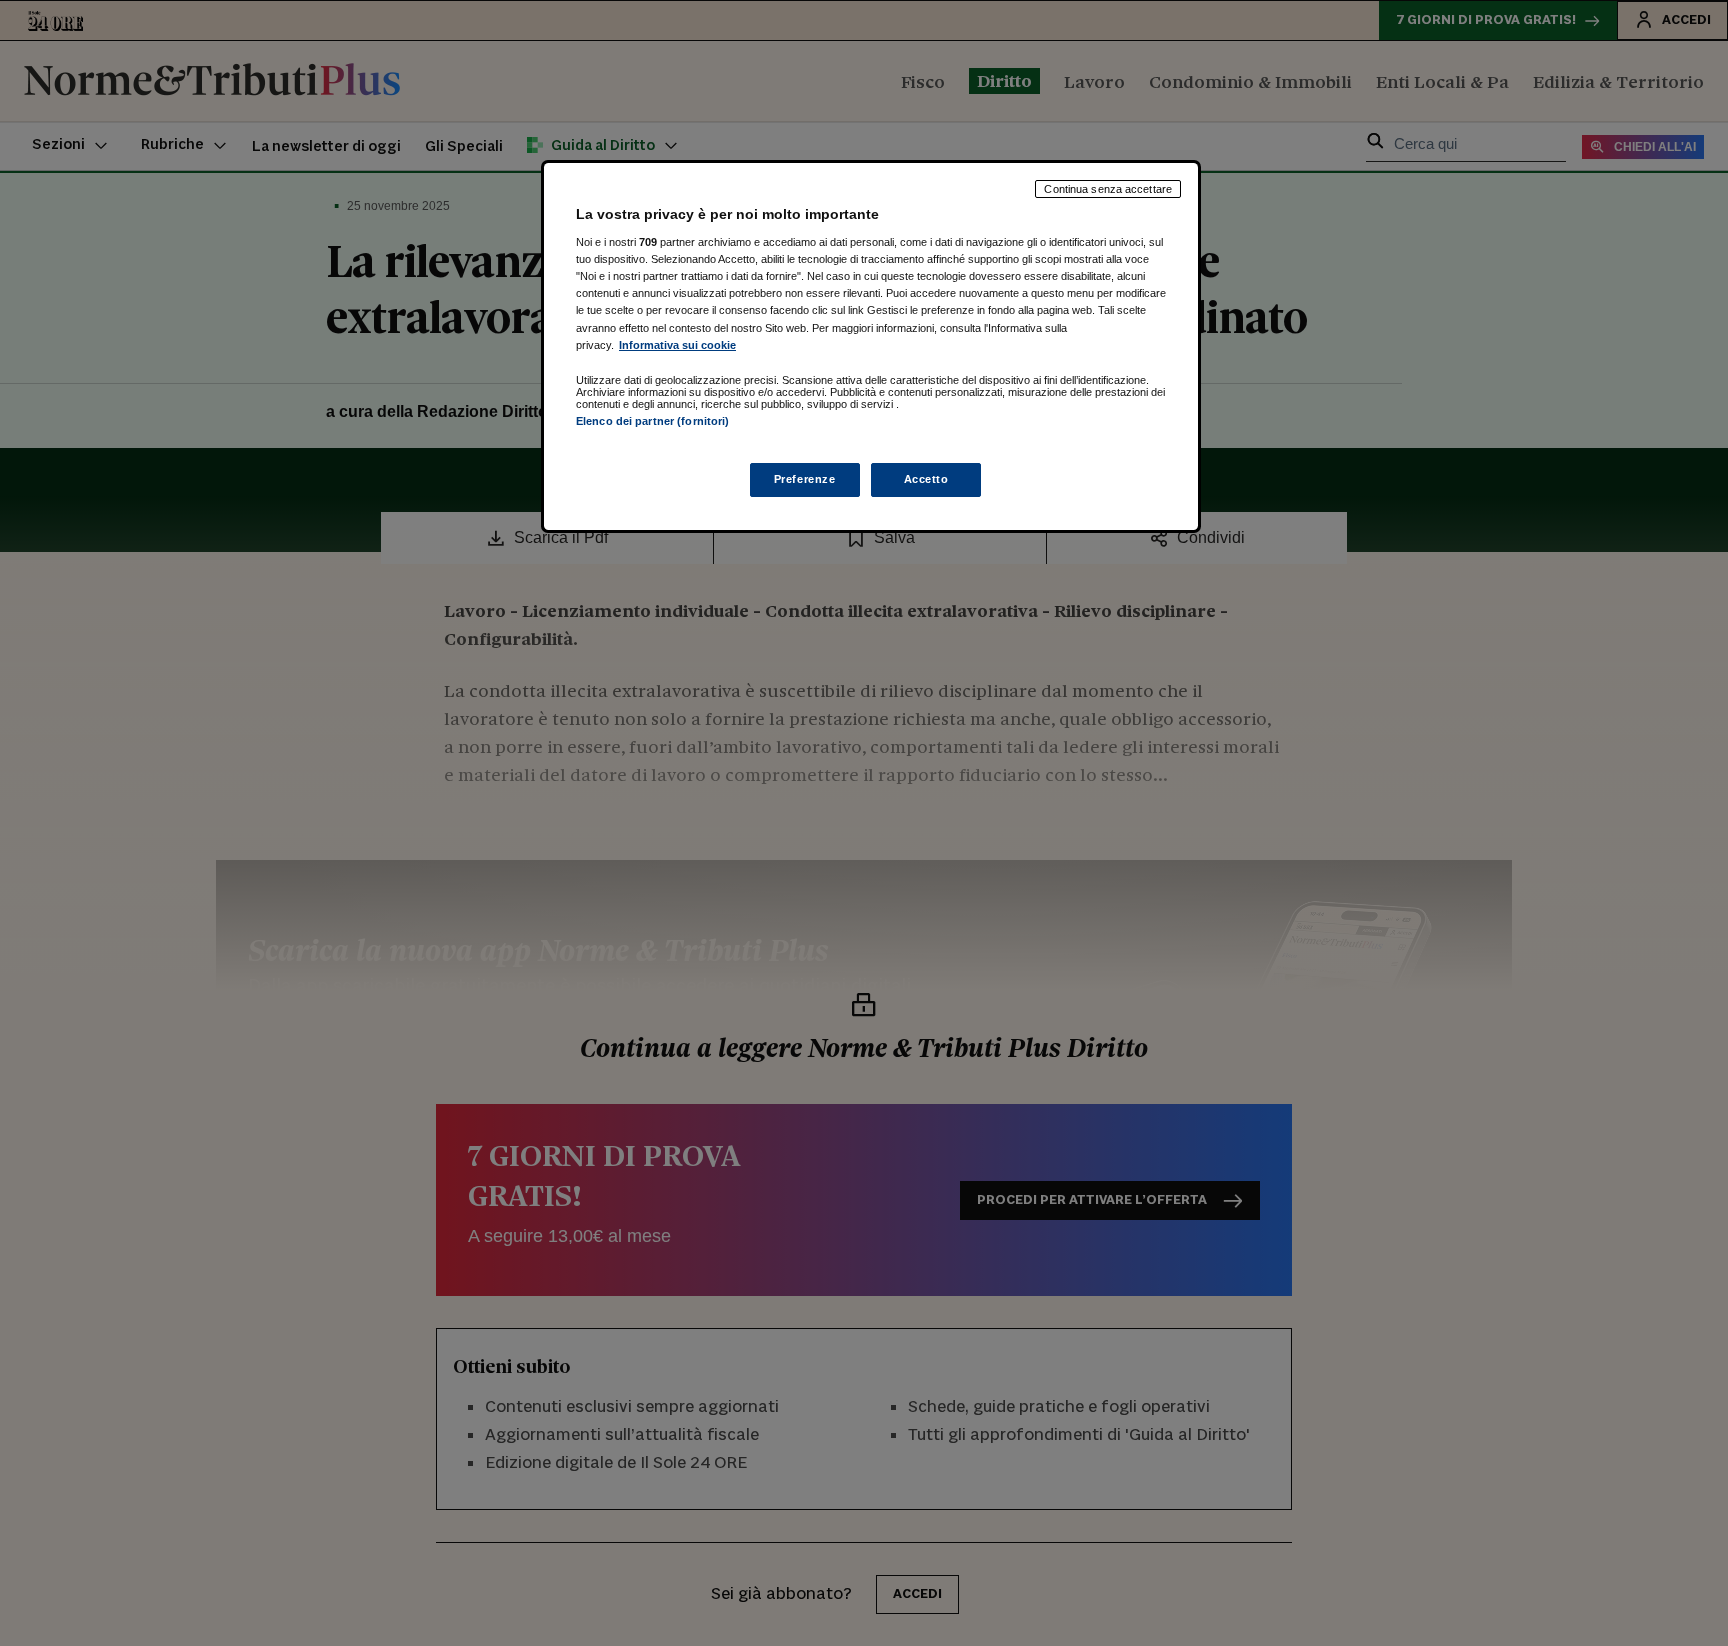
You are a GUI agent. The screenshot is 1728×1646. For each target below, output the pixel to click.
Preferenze (805, 479)
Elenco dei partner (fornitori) (652, 421)
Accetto (926, 479)
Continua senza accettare (1108, 189)
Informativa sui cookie (677, 345)
